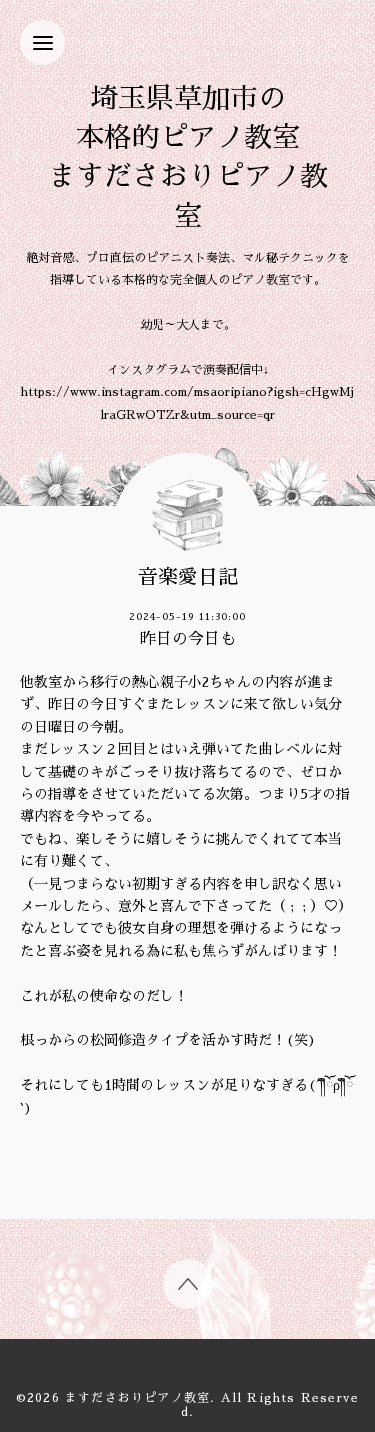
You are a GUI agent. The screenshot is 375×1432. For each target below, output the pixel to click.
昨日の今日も (188, 639)
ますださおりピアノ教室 (137, 1398)
